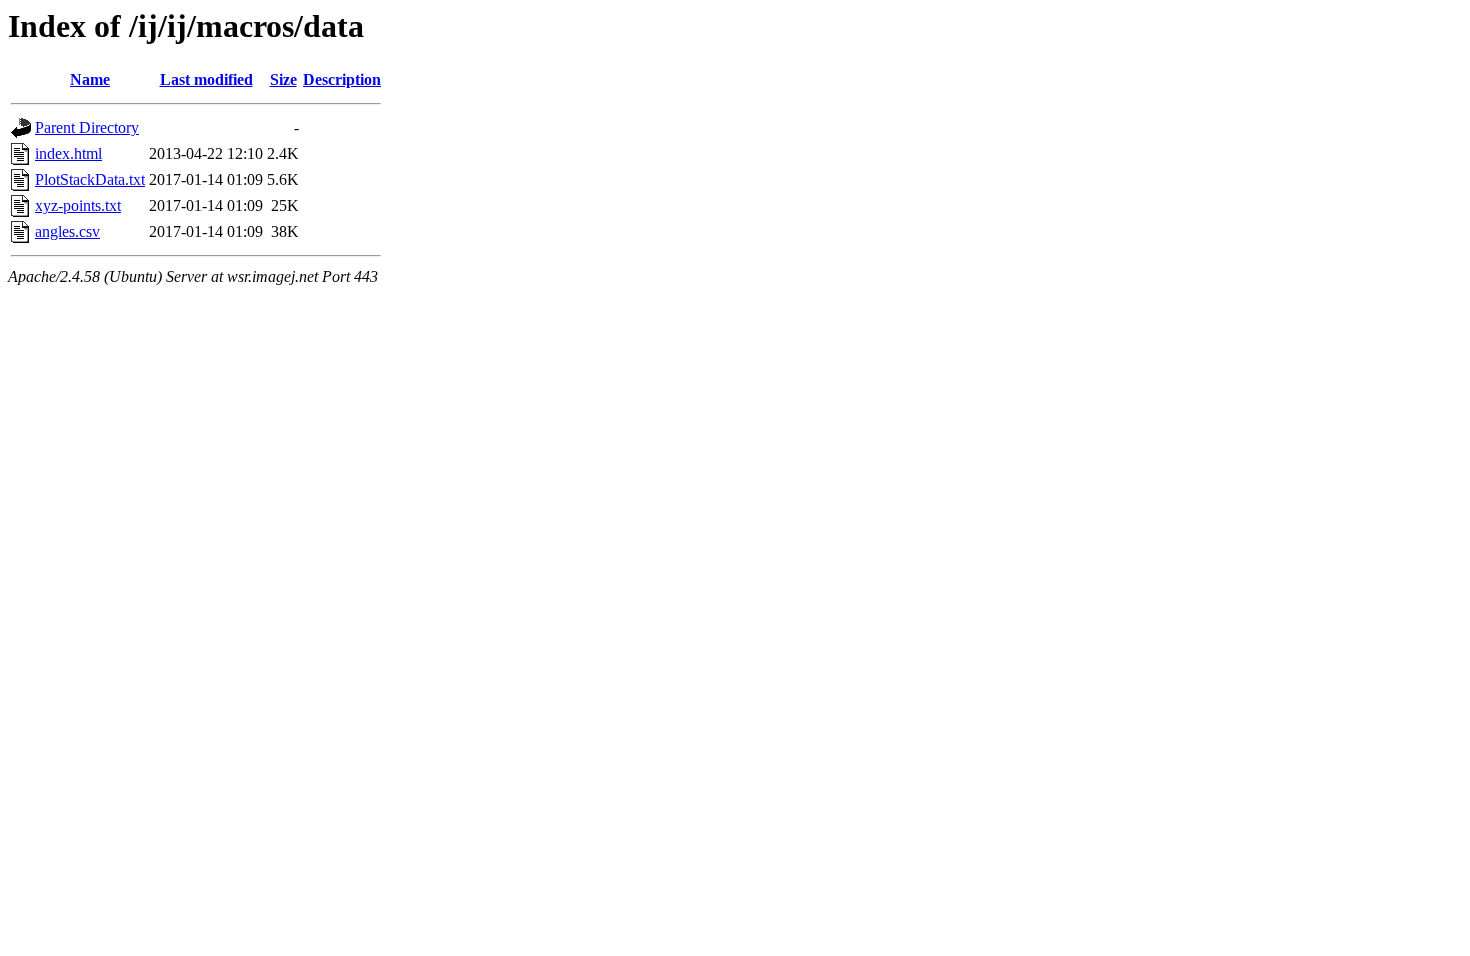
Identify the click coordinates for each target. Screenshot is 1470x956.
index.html (68, 153)
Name (90, 79)
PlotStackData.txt (90, 179)
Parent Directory (87, 127)
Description (342, 79)
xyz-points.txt (78, 205)
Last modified (206, 79)
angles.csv (67, 231)
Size (283, 79)
